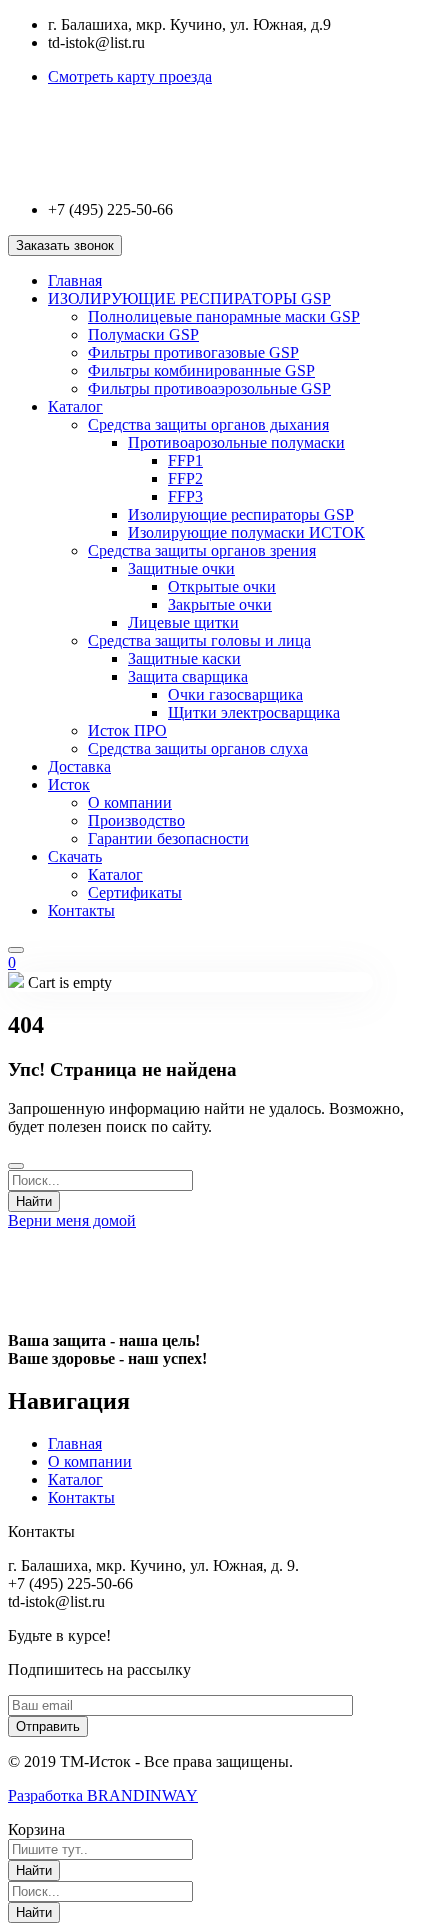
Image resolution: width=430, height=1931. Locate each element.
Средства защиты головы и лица (199, 640)
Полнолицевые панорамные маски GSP (224, 316)
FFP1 (185, 460)
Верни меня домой (72, 1220)
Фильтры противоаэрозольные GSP (209, 388)
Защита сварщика (188, 676)
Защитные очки (181, 568)
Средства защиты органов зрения (202, 550)
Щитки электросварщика (254, 712)
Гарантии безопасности (168, 838)
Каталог (75, 406)
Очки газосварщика (235, 694)
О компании (130, 802)
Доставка (79, 766)
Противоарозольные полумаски (236, 442)
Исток (69, 784)
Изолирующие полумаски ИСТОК (246, 532)
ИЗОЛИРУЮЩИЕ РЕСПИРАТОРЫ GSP (189, 298)
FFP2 (185, 478)
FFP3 (185, 496)
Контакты (81, 910)
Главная (75, 280)
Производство (136, 820)
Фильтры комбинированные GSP (201, 370)
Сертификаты (135, 892)
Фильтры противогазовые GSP (193, 352)
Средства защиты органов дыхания (208, 424)
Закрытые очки (220, 604)
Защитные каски (184, 658)
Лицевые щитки (183, 622)
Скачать (75, 856)
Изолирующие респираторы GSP (241, 514)
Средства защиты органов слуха (198, 748)
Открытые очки (222, 586)
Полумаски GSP (143, 334)
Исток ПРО (127, 730)
